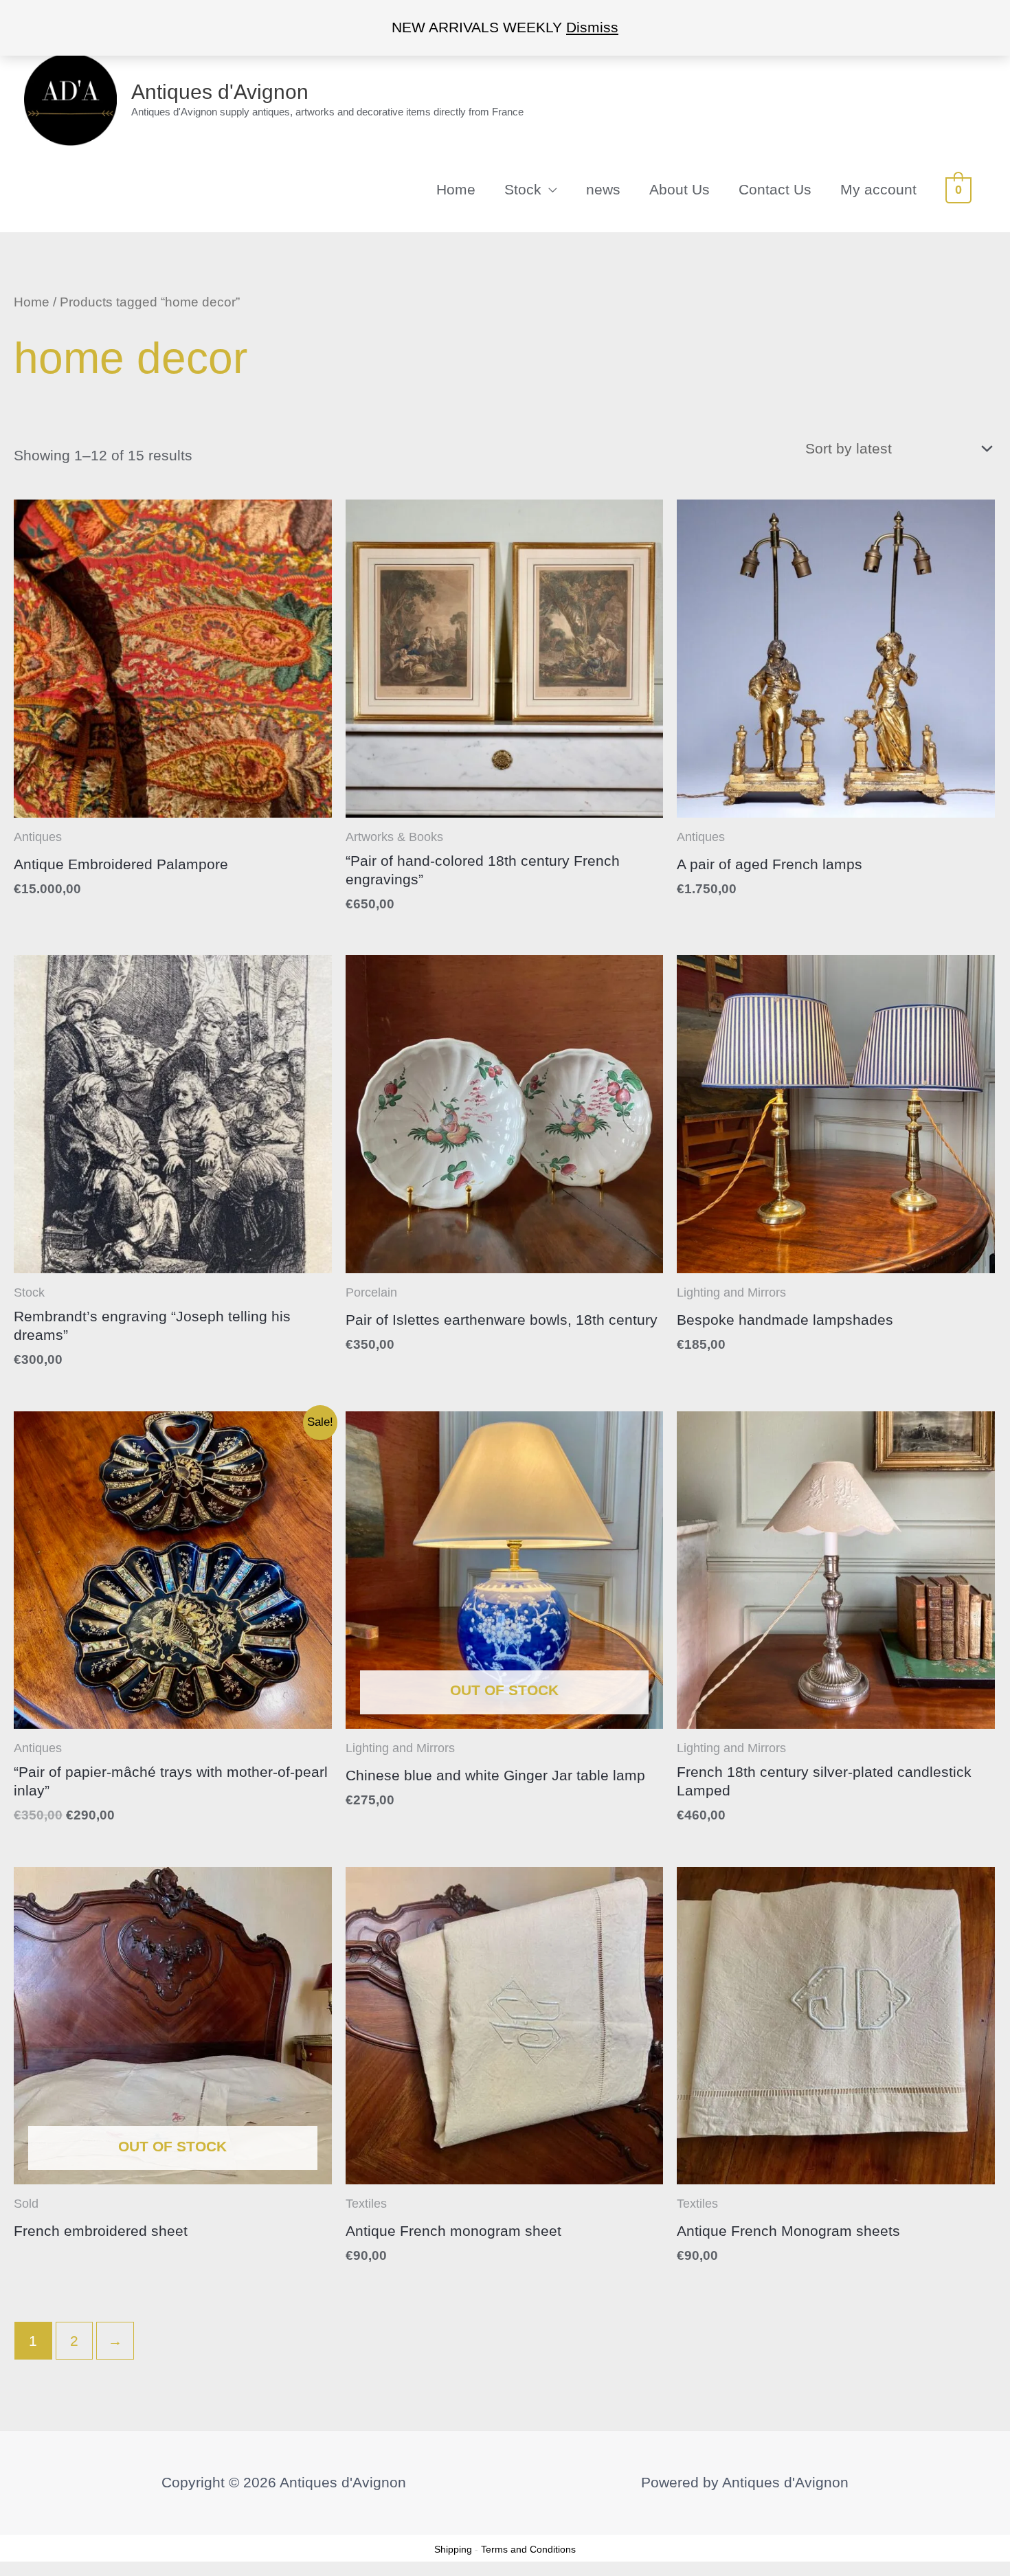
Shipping (453, 2549)
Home (456, 189)
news (603, 189)
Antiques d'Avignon (220, 92)
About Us (680, 189)
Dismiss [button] (592, 27)
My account (878, 189)
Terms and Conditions (528, 2549)
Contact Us (775, 189)
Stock (523, 189)
